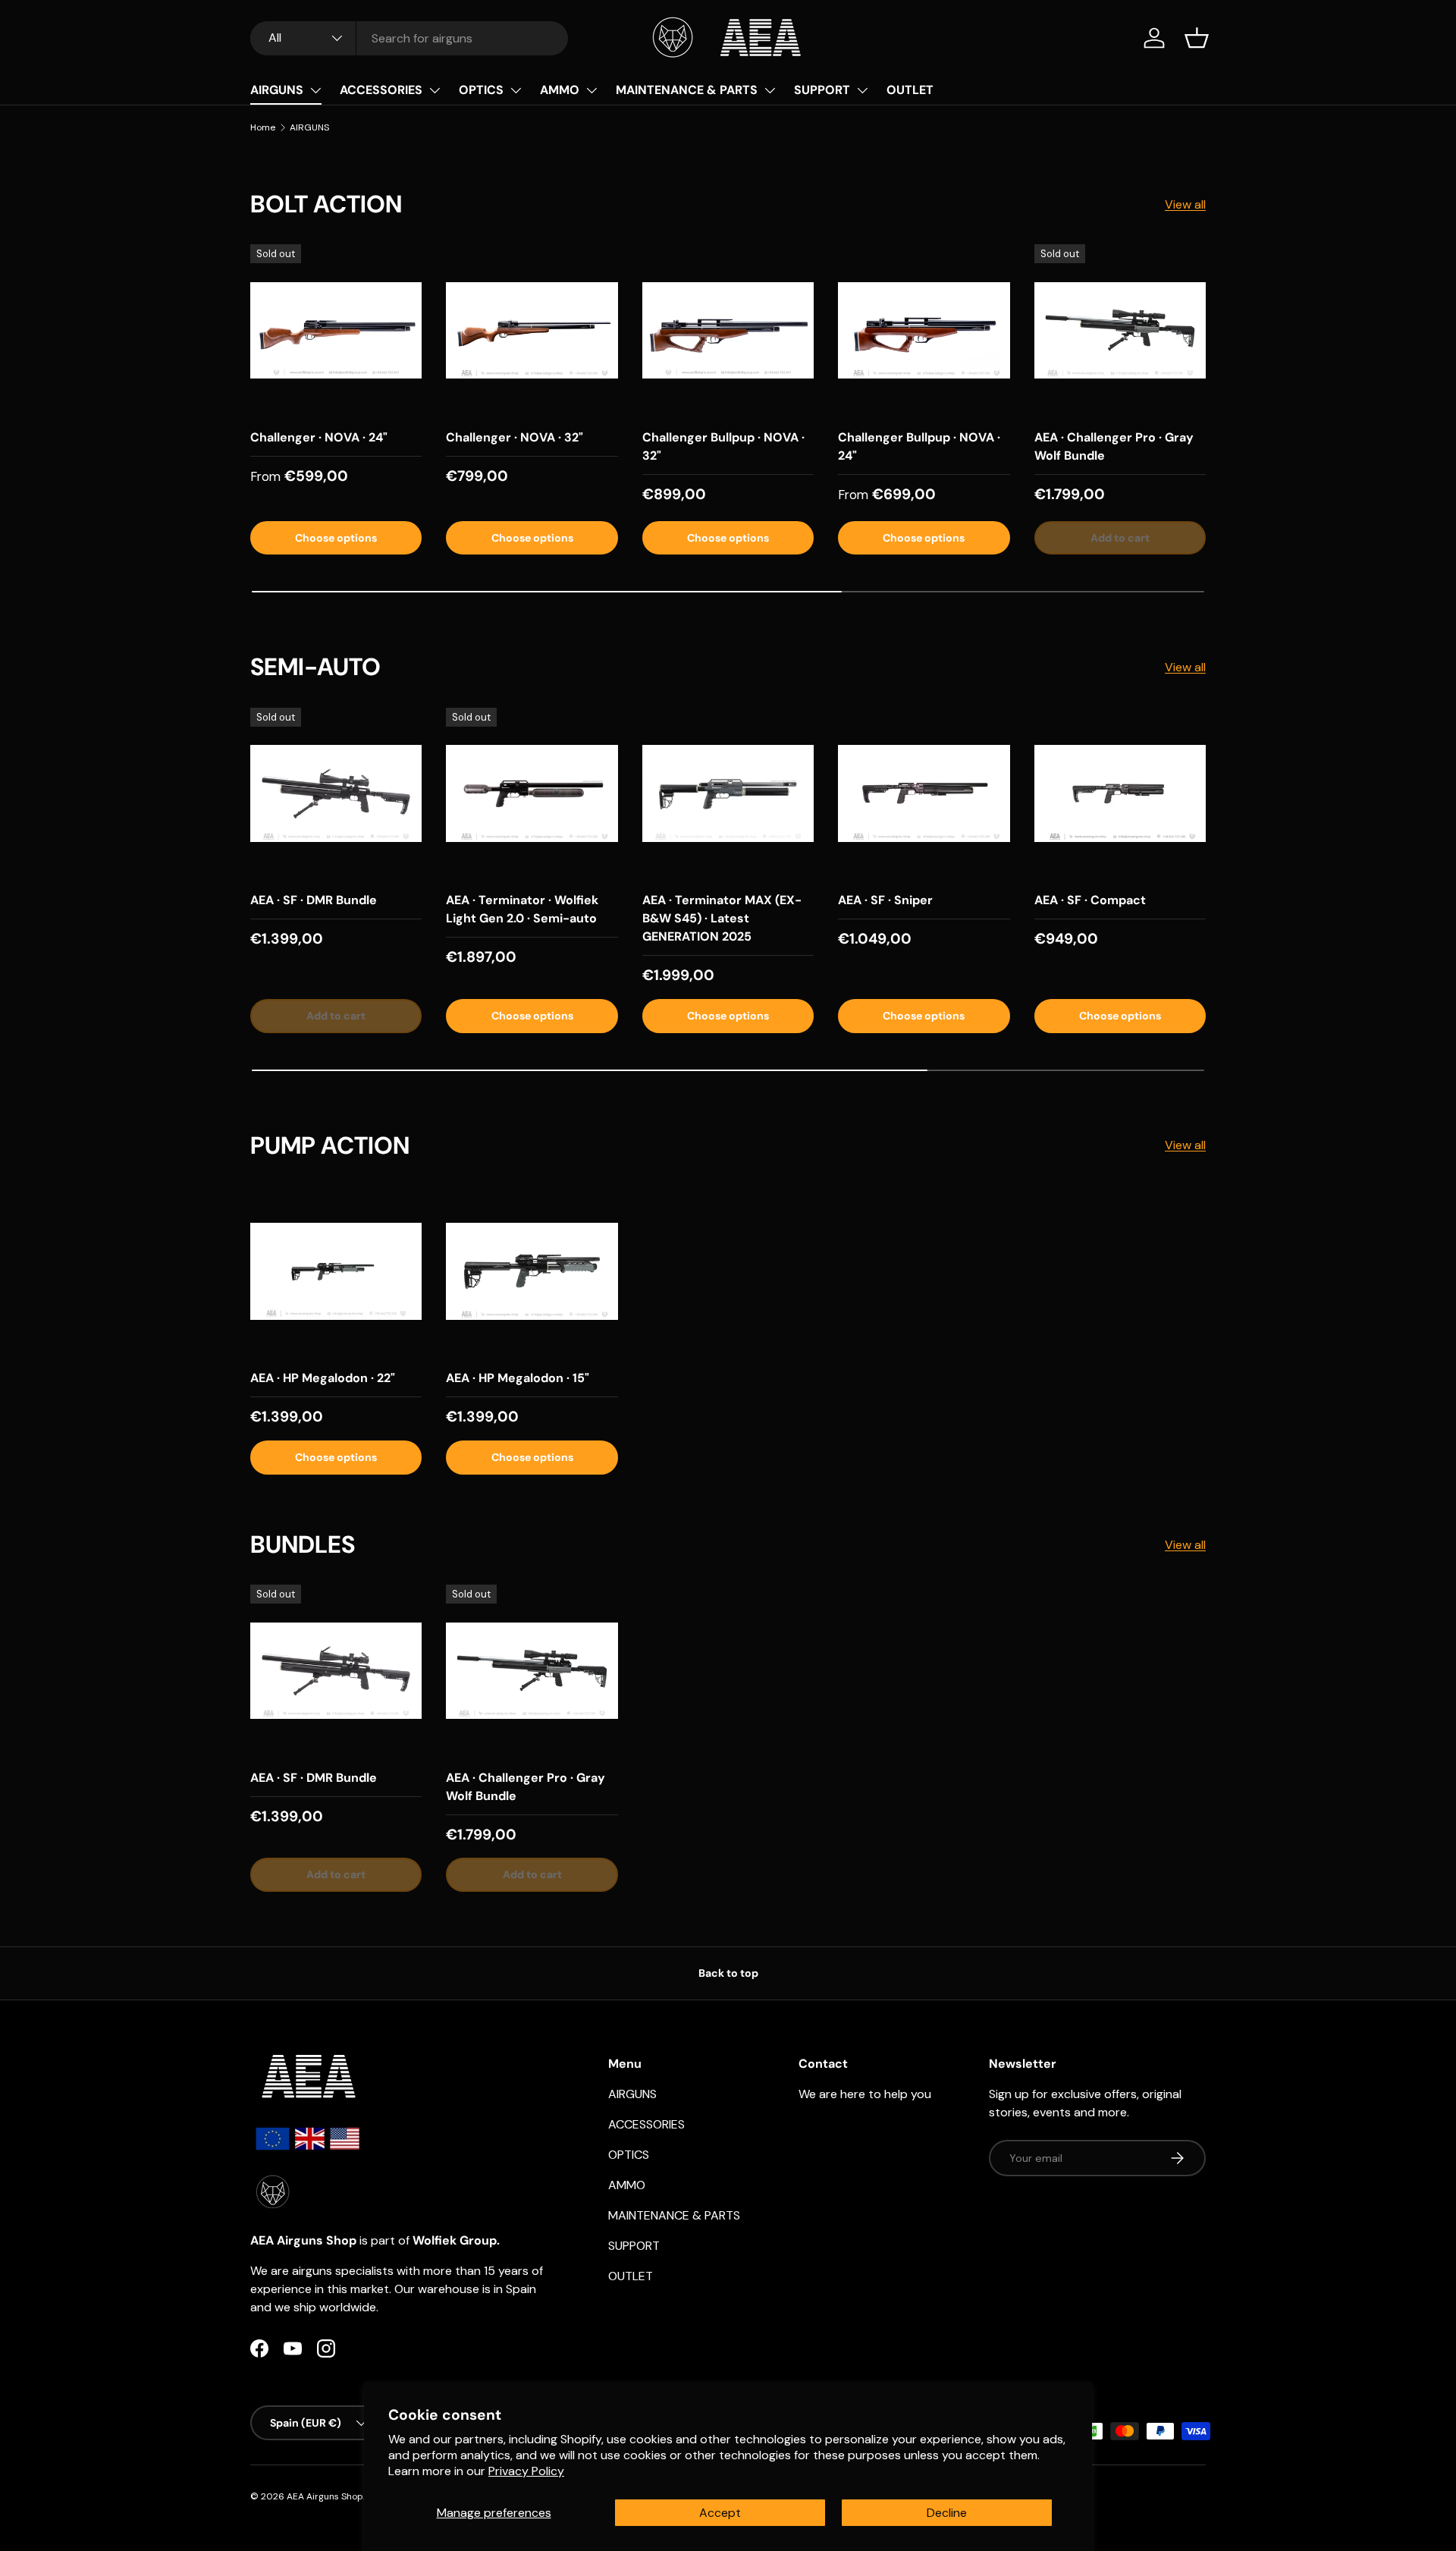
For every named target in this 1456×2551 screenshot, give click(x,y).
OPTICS (481, 90)
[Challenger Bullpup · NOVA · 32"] (728, 330)
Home (263, 127)
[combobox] (409, 38)
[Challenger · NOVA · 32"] (532, 330)
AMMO (560, 90)
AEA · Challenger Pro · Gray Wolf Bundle (1114, 446)
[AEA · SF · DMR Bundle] (336, 793)
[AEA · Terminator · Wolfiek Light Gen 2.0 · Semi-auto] (532, 793)
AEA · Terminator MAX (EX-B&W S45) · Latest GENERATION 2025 (722, 918)
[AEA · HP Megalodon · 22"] (336, 1271)
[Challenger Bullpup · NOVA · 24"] (924, 330)
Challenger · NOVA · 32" (515, 437)
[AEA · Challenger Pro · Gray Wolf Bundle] (1120, 330)
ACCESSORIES (381, 90)
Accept (720, 2513)
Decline (947, 2513)
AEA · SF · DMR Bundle (314, 900)
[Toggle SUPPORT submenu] (862, 90)
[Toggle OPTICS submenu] (516, 90)
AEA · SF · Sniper (885, 900)
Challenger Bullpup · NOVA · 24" (919, 446)
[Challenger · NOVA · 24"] (336, 330)
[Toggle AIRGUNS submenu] (315, 90)
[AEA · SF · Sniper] (924, 793)
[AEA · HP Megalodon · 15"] (532, 1271)
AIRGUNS (277, 90)
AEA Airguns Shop (325, 2496)
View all (1185, 204)
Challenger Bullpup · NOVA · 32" (723, 446)
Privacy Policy (526, 2471)
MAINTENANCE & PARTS (687, 90)
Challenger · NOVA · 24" (319, 437)
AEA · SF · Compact (1090, 900)
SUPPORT (822, 90)
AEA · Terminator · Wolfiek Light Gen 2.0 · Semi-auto (522, 909)
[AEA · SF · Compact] (1120, 793)
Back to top (728, 1973)
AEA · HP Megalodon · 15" (518, 1378)
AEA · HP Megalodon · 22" (323, 1378)
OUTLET (910, 90)
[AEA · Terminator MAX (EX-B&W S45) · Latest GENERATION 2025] (728, 793)
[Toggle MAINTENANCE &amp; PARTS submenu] (770, 90)
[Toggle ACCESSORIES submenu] (435, 90)
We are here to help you (865, 2094)
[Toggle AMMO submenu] (591, 90)
